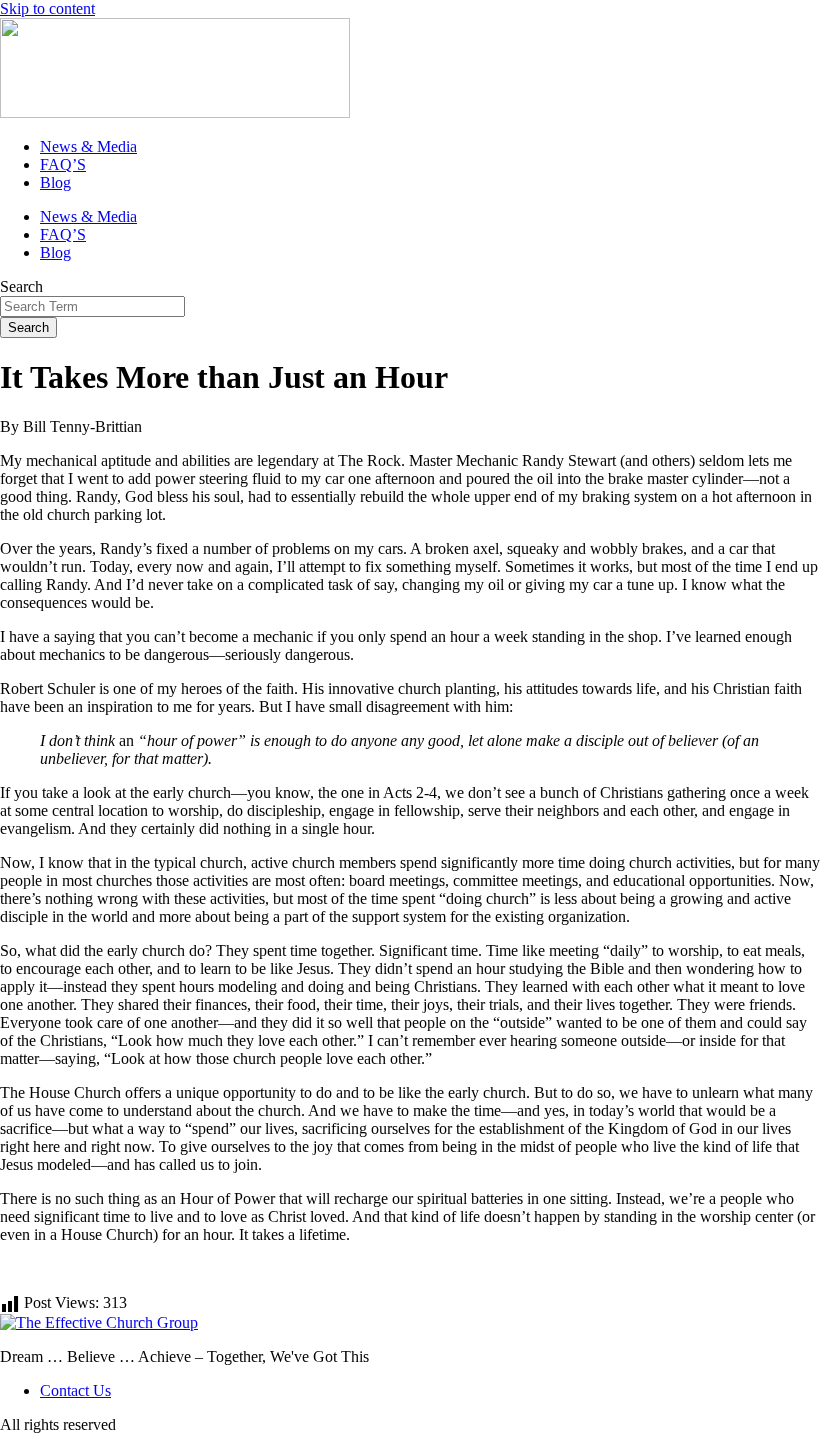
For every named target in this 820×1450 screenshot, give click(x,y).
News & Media (88, 146)
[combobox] (92, 306)
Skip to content (47, 8)
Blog (55, 182)
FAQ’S (63, 164)
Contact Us (75, 1390)
